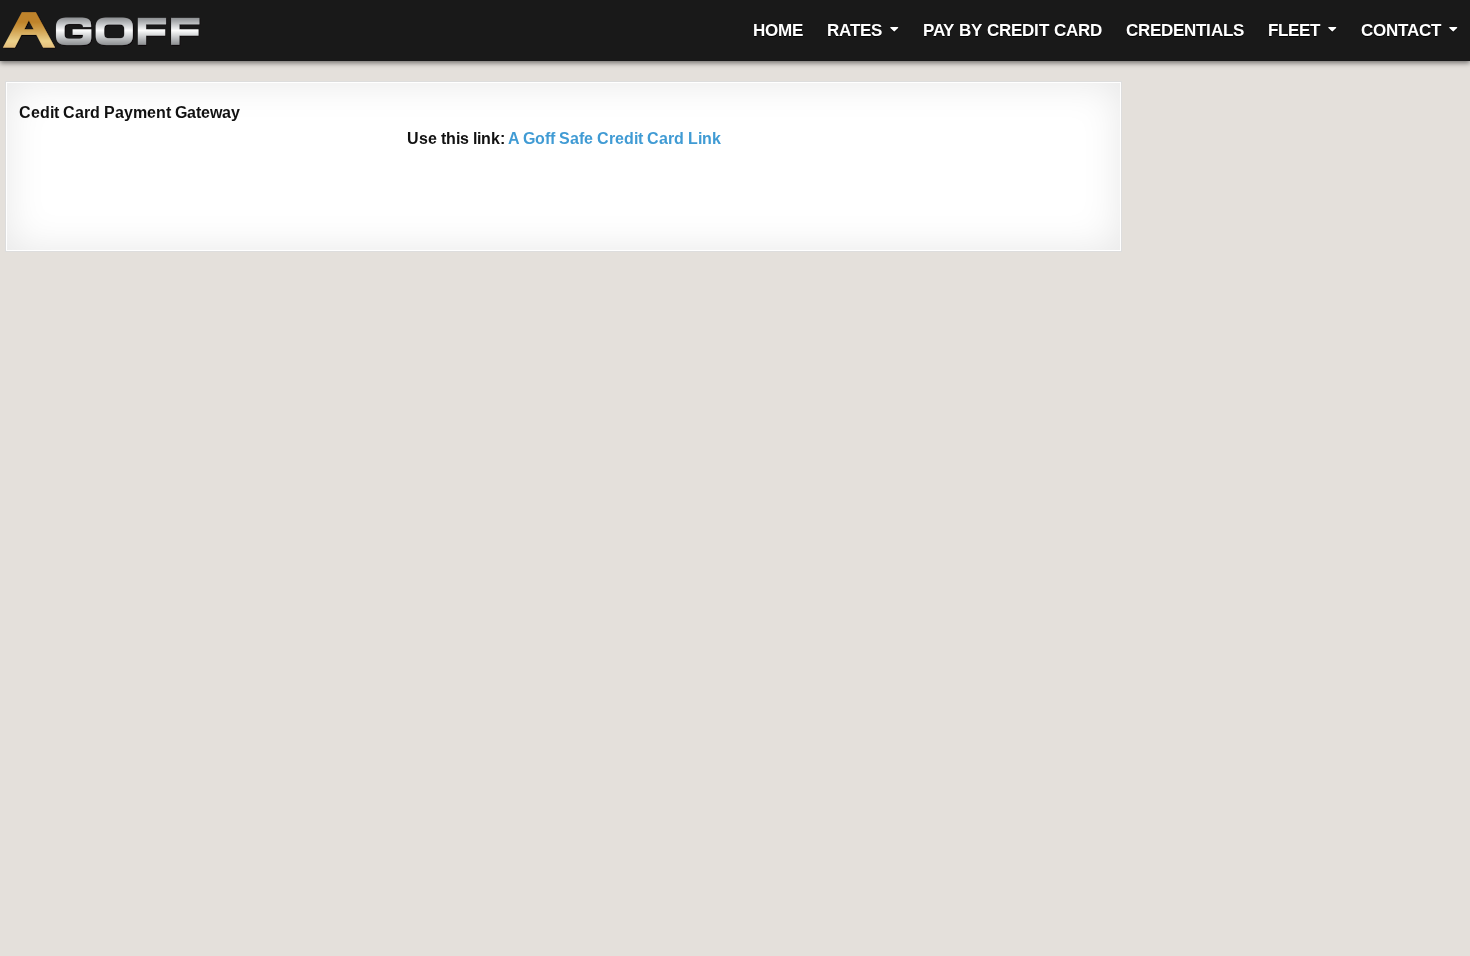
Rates (854, 30)
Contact (1401, 30)
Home (778, 30)
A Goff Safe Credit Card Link (613, 138)
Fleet (1294, 30)
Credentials (1185, 30)
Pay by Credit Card (1012, 30)
